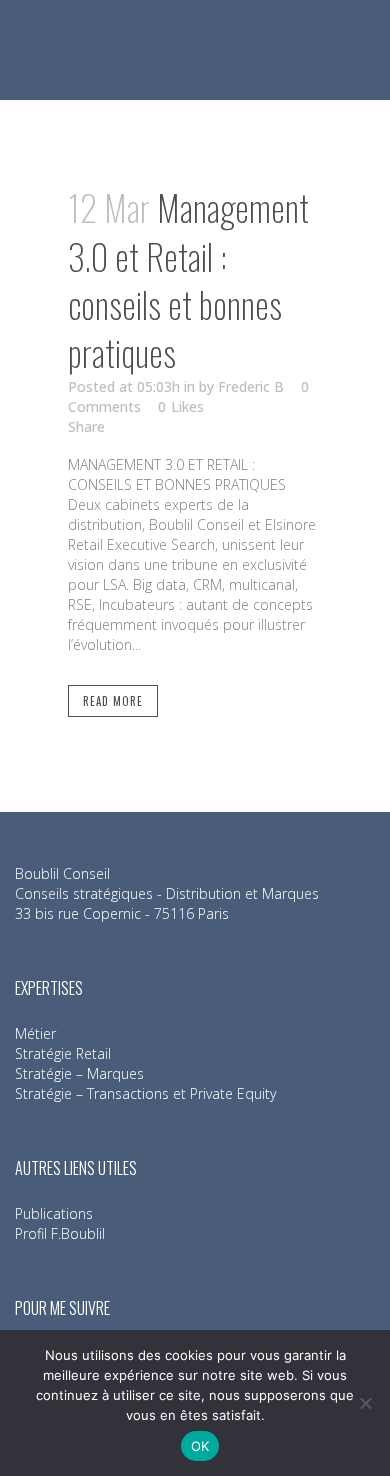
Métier (35, 1033)
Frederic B (251, 386)
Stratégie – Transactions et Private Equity (145, 1093)
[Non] (365, 1403)
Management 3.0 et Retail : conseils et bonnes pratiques (188, 279)
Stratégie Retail (63, 1053)
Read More (113, 701)
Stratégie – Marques (79, 1073)
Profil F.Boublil (60, 1233)
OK (200, 1446)
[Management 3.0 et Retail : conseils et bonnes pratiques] (195, 116)
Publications (54, 1213)
